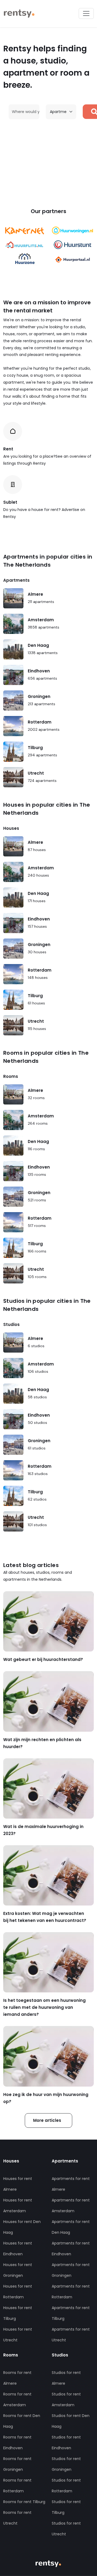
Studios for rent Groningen (66, 2464)
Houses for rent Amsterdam (18, 2206)
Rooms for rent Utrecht (17, 2518)
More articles (47, 2120)
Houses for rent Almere (18, 2184)
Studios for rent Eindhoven (66, 2443)
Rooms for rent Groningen (17, 2464)
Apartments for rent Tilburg (71, 2313)
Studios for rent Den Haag (71, 2421)
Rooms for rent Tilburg (24, 2502)
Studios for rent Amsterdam (66, 2399)
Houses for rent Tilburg (18, 2313)
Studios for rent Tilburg (66, 2507)
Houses (11, 828)
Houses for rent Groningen (18, 2270)
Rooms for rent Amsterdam (17, 2399)
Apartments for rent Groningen (71, 2270)
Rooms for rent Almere (17, 2378)
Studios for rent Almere (66, 2378)
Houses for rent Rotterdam (18, 2292)
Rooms (11, 1076)
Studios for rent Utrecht (66, 2529)
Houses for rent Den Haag (22, 2227)
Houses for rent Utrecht (18, 2335)
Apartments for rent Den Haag (71, 2227)
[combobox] (27, 112)
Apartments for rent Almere (71, 2184)
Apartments (16, 580)
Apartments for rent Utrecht (71, 2335)
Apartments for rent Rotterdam (71, 2292)
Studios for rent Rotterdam (66, 2486)
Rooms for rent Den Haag (22, 2421)
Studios (11, 1324)
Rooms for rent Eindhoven (17, 2443)
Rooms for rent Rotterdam (17, 2486)
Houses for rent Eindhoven (18, 2249)
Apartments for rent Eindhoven (71, 2249)
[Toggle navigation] (86, 13)
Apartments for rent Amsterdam (71, 2206)
